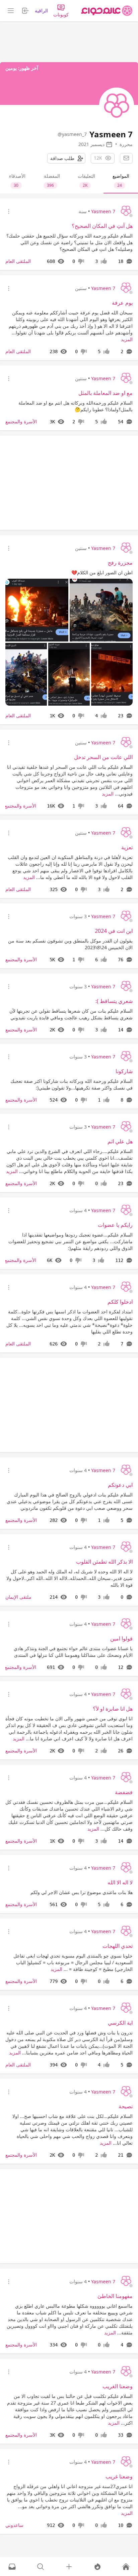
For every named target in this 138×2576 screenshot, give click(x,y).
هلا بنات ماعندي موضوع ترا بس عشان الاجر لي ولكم (82, 1892)
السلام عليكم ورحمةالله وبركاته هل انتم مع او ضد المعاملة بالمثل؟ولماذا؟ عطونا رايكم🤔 (76, 406)
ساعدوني (14, 2525)
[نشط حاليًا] (97, 2567)
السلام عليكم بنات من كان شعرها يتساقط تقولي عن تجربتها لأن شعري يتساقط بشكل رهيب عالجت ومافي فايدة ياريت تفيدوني (71, 1014)
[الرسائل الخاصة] (12, 2567)
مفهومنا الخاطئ (115, 2296)
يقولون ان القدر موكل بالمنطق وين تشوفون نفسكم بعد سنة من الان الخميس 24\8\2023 (70, 944)
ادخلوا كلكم (120, 1302)
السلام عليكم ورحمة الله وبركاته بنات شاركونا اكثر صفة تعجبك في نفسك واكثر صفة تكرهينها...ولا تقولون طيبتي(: (72, 1084)
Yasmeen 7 (103, 211)
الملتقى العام (18, 261)
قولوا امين (121, 1638)
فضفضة (124, 1792)
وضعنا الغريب (118, 2386)
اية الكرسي (120, 2023)
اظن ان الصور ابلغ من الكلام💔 (102, 573)
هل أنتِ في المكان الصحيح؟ (102, 226)
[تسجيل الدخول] (69, 2567)
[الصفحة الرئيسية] (107, 11)
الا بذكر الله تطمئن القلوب (104, 1562)
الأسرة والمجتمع (21, 421)
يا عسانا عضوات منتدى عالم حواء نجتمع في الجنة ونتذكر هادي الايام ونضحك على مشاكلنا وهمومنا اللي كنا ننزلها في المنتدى (73, 1652)
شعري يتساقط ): (114, 1001)
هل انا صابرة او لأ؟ (113, 1709)
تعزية (127, 847)
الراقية (41, 11)
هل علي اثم (120, 1141)
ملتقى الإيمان (18, 1597)
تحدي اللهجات (118, 1946)
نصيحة (126, 2106)
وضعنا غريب (119, 2476)
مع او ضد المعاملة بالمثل (106, 393)
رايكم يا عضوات (115, 1225)
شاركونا (124, 1071)
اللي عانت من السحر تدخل (103, 757)
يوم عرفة (122, 303)
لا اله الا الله (120, 1882)
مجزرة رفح (120, 563)
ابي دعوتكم (120, 1485)
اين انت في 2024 (114, 931)
